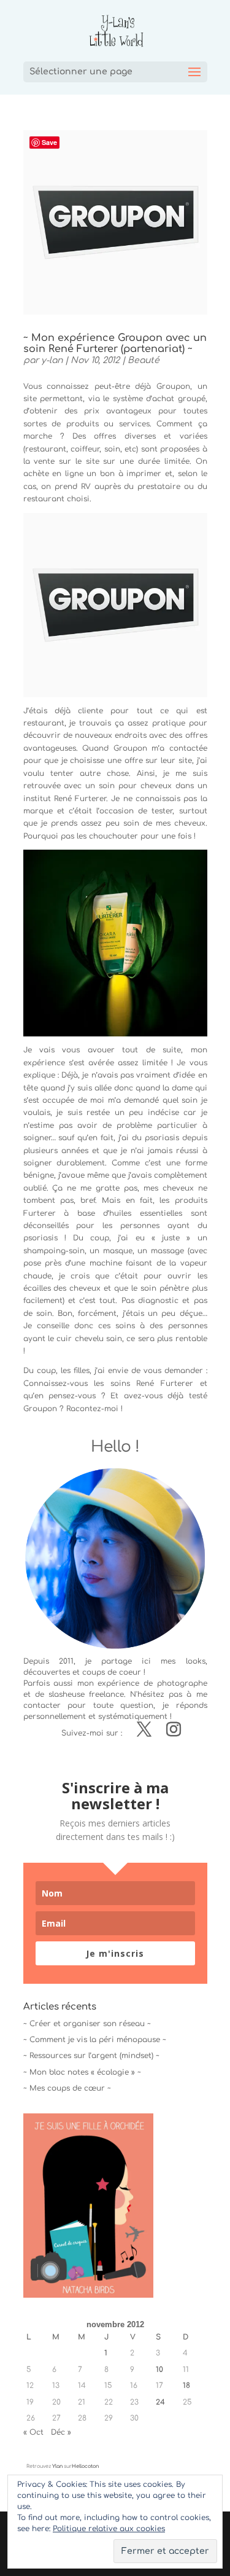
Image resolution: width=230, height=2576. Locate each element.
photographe (182, 1683)
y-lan (52, 360)
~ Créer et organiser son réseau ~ (87, 2024)
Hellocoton (85, 2466)
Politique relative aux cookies (109, 2529)
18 (186, 2386)
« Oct (33, 2432)
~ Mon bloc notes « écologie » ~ (82, 2072)
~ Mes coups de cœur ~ (67, 2088)
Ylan (57, 2466)
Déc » (61, 2432)
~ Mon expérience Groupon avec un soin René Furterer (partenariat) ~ (115, 343)
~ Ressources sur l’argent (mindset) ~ (91, 2056)
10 (159, 2370)
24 (160, 2402)
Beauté (144, 360)
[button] (115, 605)
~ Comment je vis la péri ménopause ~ (95, 2040)
